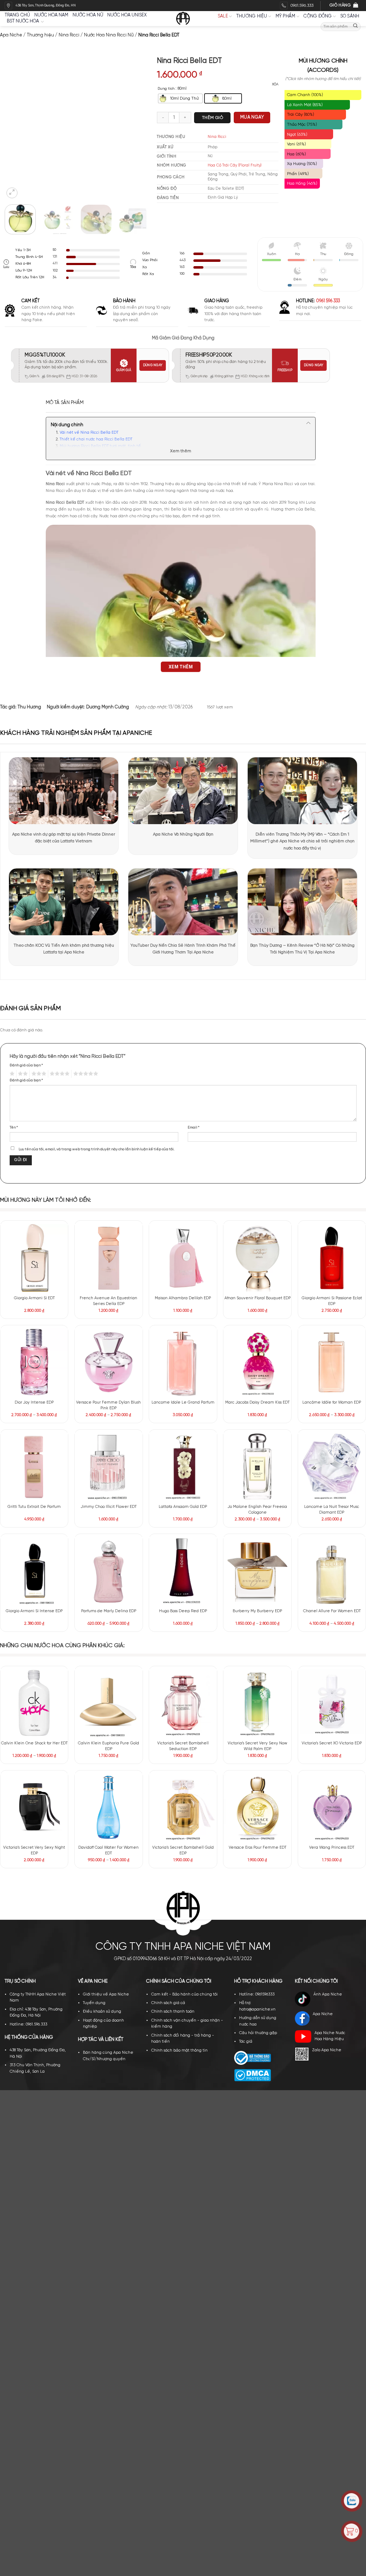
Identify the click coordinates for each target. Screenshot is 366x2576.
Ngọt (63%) (297, 134)
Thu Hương (29, 707)
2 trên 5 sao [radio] (22, 1074)
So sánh (350, 16)
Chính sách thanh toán (173, 1594)
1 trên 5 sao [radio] (11, 1074)
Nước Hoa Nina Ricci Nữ (109, 35)
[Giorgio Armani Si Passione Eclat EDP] (332, 1258)
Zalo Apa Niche (327, 1633)
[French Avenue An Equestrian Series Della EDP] (109, 1258)
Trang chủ (17, 15)
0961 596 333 (328, 301)
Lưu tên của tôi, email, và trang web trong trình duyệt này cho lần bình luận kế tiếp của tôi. (97, 1149)
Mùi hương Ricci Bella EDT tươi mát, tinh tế (100, 446)
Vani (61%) (296, 144)
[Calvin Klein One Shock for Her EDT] (34, 1390)
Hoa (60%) (296, 154)
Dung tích (166, 89)
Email (194, 1127)
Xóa (275, 84)
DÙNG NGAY (153, 365)
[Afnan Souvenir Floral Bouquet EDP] (257, 1258)
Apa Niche (11, 35)
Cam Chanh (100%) (305, 95)
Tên (14, 1127)
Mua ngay (252, 117)
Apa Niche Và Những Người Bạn (183, 834)
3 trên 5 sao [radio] (38, 1074)
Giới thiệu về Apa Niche (106, 1577)
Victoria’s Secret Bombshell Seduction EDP (183, 1433)
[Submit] (355, 27)
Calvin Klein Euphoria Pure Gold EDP (108, 1433)
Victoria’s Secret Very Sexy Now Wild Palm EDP (258, 1433)
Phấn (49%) (298, 174)
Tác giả (246, 1624)
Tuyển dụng (94, 1586)
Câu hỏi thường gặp (258, 1616)
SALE (223, 16)
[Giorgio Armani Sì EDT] (34, 1258)
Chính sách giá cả (168, 1586)
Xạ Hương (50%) (302, 164)
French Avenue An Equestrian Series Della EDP (108, 1301)
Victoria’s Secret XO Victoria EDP (332, 1430)
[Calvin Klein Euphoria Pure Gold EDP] (109, 1390)
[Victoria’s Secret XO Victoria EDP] (332, 1390)
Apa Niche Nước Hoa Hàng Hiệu (330, 1619)
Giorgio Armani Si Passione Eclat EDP (332, 1301)
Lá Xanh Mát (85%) (305, 105)
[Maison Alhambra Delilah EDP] (183, 1258)
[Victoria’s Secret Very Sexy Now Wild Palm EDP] (257, 1390)
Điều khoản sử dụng (102, 1594)
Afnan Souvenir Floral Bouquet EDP (258, 1298)
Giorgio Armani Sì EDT (34, 1298)
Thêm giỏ (212, 118)
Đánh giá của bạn (26, 1065)
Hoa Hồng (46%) (302, 183)
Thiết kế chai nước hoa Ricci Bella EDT (96, 439)
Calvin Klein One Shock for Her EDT (34, 1430)
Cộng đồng (318, 16)
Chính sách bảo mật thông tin (179, 1633)
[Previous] (15, 128)
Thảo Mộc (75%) (302, 124)
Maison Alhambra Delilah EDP (183, 1298)
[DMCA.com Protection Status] (253, 1658)
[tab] (65, 403)
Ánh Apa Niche (328, 1577)
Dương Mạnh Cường (108, 707)
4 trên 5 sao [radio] (59, 1074)
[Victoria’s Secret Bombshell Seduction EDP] (183, 1390)
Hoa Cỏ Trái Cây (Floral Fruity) (235, 165)
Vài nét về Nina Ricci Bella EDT (89, 433)
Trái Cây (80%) (301, 114)
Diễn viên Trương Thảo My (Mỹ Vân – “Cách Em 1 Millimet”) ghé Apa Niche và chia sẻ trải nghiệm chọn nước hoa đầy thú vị (302, 841)
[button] (12, 193)
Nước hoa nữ (88, 15)
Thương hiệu (252, 16)
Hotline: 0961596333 (257, 1577)
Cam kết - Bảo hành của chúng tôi (184, 1577)
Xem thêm (181, 451)
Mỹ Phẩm (286, 16)
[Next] (137, 128)
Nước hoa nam (51, 15)
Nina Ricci (69, 35)
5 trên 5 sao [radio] (85, 1074)
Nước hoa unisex (127, 15)
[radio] (180, 99)
